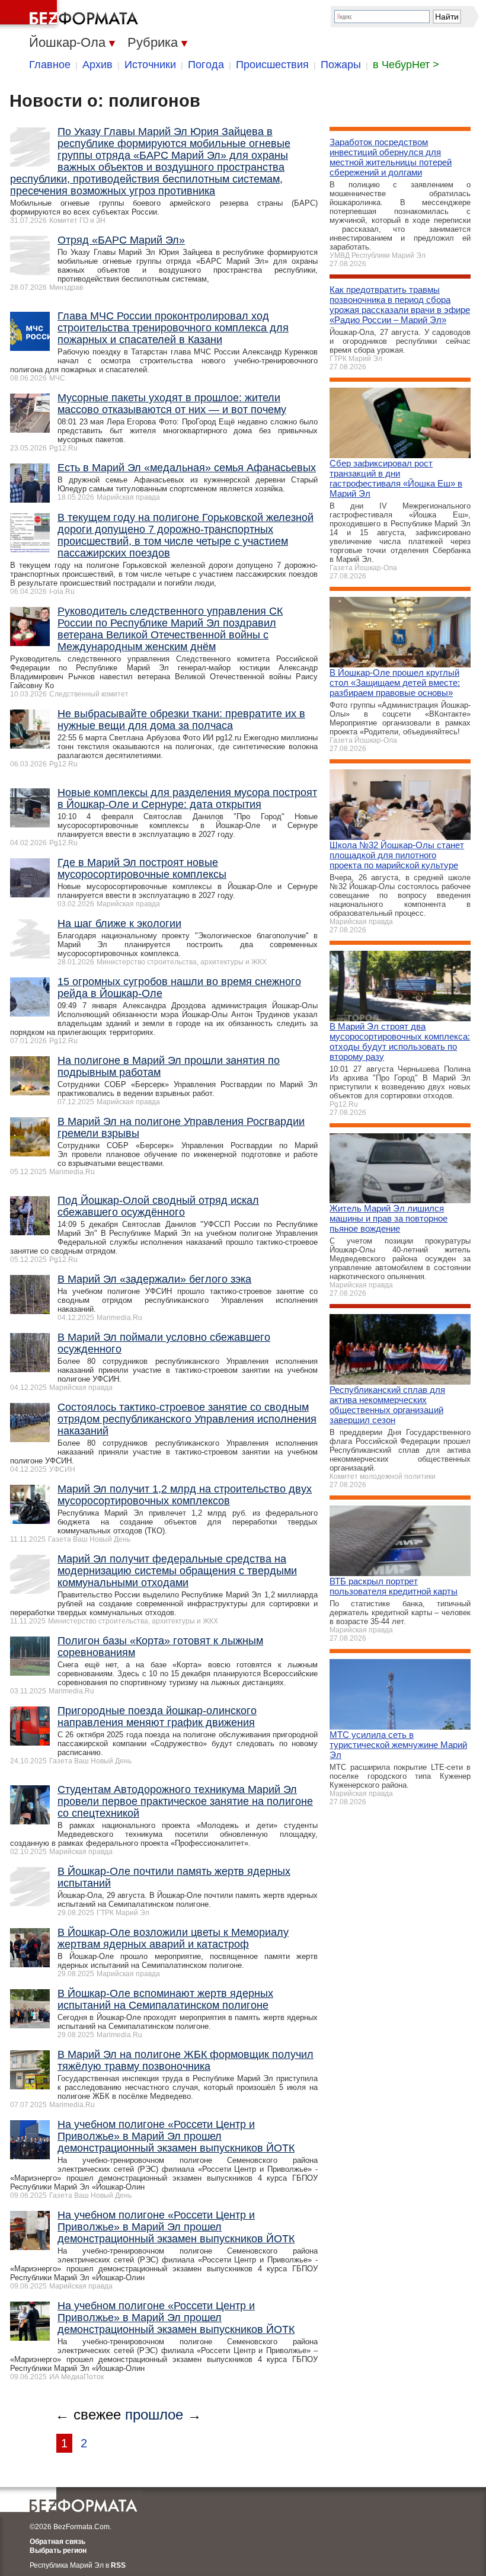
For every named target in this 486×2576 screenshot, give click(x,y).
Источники (150, 65)
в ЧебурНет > (406, 65)
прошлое (154, 2414)
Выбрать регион (58, 2551)
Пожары (341, 65)
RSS (118, 2565)
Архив (97, 65)
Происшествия (272, 65)
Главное (50, 65)
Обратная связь (57, 2542)
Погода (206, 65)
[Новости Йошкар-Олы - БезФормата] (71, 15)
